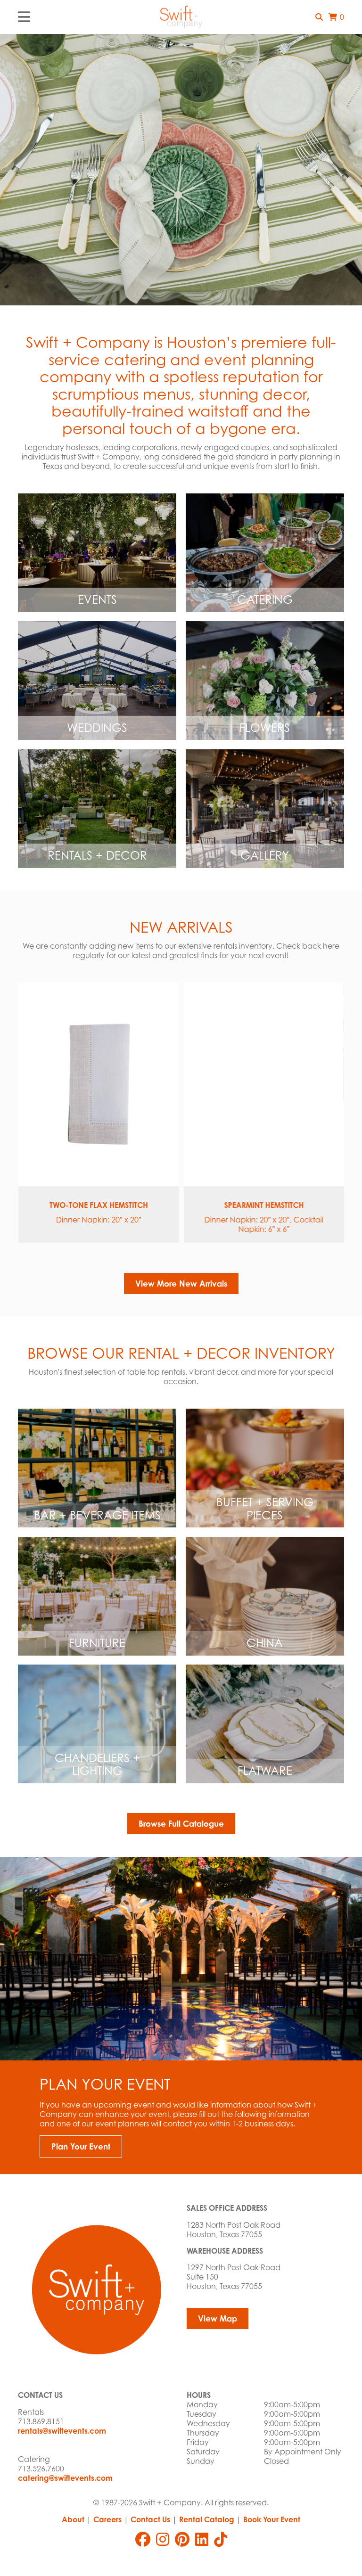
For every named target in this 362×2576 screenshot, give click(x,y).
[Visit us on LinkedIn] (202, 2539)
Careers (107, 2519)
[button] (319, 17)
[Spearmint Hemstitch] (264, 1084)
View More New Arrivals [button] (181, 1284)
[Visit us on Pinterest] (182, 2539)
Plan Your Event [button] (81, 2146)
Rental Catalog (207, 2519)
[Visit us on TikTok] (221, 2539)
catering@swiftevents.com (65, 2478)
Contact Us (150, 2519)
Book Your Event (272, 2519)
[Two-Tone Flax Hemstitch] (98, 1084)
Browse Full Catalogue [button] (181, 1824)
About (73, 2519)
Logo (181, 17)
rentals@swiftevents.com (62, 2431)
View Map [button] (218, 2318)
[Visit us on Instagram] (163, 2539)
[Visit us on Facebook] (143, 2539)
